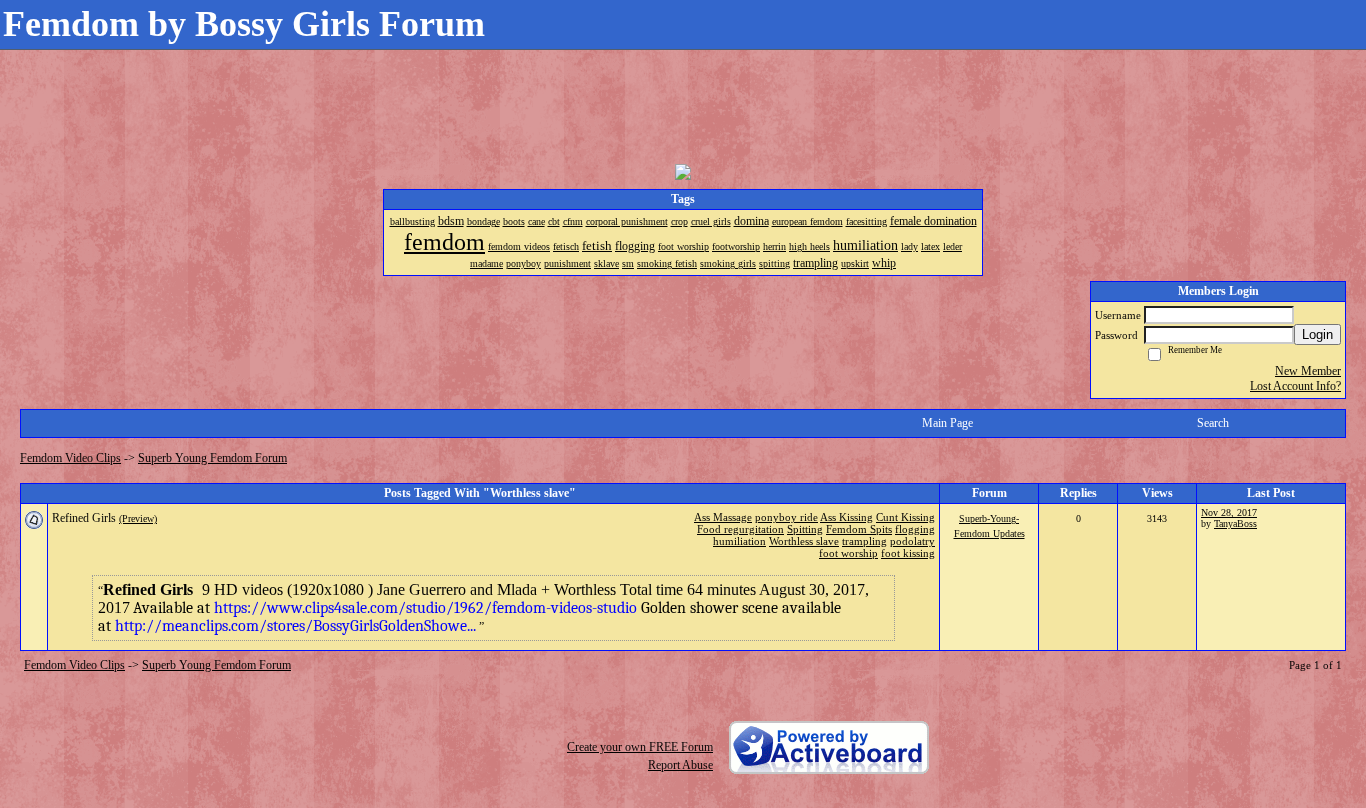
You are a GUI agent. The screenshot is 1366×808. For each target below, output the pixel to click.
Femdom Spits (859, 529)
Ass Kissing (846, 517)
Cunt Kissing (905, 517)
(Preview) (138, 518)
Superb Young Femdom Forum (212, 458)
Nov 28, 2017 (1229, 512)
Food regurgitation (740, 529)
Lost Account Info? (1295, 386)
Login (1317, 334)
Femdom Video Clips (70, 458)
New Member (1308, 371)
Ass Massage (723, 517)
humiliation (739, 541)
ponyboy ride (786, 517)
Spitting (805, 529)
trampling (864, 541)
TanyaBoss (1235, 523)
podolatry (912, 541)
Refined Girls (84, 518)
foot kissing (908, 553)
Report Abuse (680, 765)
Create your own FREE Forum (640, 747)
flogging (915, 529)
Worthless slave (804, 541)
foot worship (848, 553)
